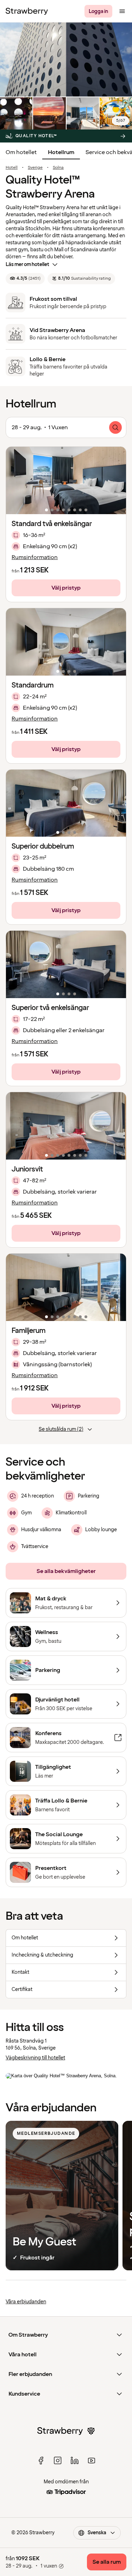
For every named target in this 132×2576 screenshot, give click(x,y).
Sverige (35, 168)
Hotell (12, 168)
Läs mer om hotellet (27, 264)
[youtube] (92, 2461)
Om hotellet (21, 152)
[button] (66, 480)
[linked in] (75, 2461)
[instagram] (58, 2461)
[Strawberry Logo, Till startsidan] (27, 11)
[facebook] (41, 2461)
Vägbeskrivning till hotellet (35, 2058)
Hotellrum (61, 152)
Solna (58, 168)
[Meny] (122, 11)
